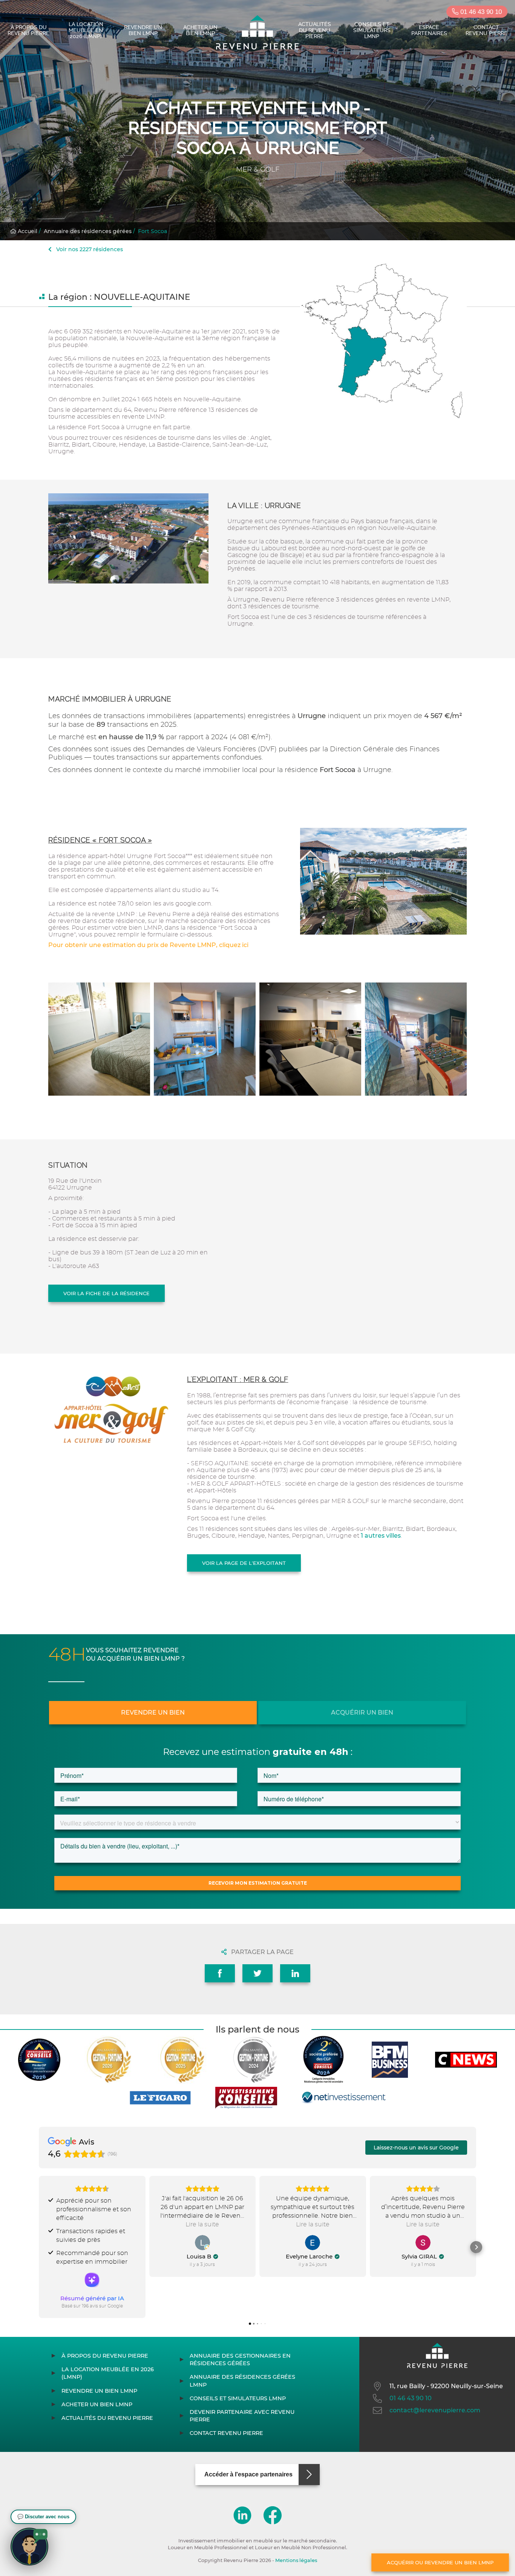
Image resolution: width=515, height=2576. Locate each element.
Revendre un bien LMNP (143, 30)
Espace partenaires (429, 30)
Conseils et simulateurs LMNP (372, 30)
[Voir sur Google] (202, 2243)
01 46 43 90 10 (480, 12)
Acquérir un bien (362, 1712)
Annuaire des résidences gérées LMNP (242, 2381)
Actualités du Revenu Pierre (315, 30)
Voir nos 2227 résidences (89, 249)
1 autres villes (381, 1536)
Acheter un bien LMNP (200, 30)
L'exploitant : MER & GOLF (238, 1379)
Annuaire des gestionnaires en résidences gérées (240, 2360)
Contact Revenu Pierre (487, 30)
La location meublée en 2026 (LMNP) (86, 30)
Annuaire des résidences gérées (88, 231)
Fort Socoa (153, 231)
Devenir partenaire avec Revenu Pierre (242, 2416)
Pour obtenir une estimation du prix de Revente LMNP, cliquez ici (148, 945)
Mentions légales (296, 2560)
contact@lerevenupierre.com (435, 2410)
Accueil (27, 231)
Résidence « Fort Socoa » (100, 840)
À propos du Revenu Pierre (28, 30)
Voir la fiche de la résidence (107, 1293)
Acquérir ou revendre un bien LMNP (440, 2562)
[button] (39, 2247)
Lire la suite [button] (202, 2224)
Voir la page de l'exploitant (244, 1563)
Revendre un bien (153, 1712)
